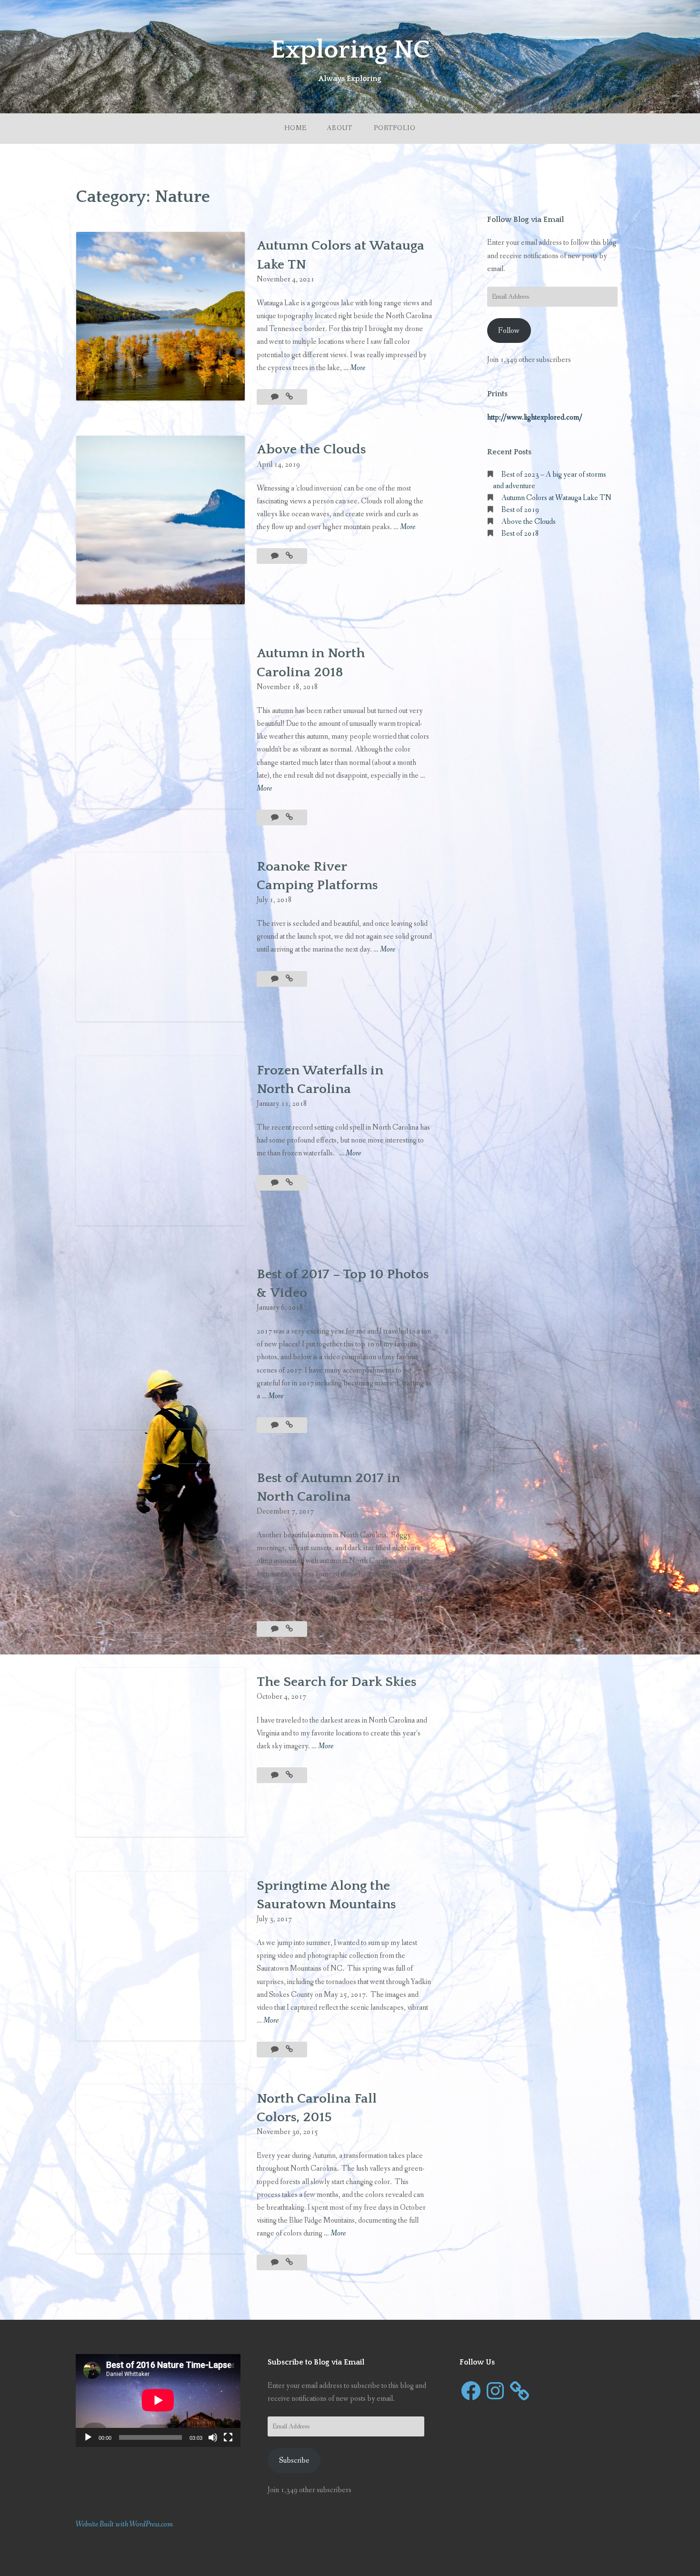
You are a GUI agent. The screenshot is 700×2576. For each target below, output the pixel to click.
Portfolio (395, 128)
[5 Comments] (275, 1629)
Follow (509, 331)
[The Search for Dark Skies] (289, 1775)
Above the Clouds (311, 449)
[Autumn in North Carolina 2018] (289, 817)
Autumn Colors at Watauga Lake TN (556, 498)
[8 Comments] (275, 1425)
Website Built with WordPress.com (124, 2524)
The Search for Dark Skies (336, 1682)
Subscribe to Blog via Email (316, 2362)
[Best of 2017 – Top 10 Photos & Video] (289, 1425)
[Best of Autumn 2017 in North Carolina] (289, 1629)
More (358, 368)
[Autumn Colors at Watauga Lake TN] (289, 397)
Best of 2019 (520, 510)
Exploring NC (350, 50)
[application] (158, 2400)
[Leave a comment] (275, 397)
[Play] (88, 2437)
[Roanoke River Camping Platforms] (289, 979)
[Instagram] (495, 2391)
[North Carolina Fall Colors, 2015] (289, 2262)
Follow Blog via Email (525, 220)
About (340, 128)
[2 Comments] (275, 817)
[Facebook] (471, 2391)
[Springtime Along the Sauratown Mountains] (289, 2050)
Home (295, 128)
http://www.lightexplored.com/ (535, 417)
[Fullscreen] (228, 2437)
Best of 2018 (520, 534)
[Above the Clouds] (289, 556)
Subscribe (294, 2461)
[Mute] (213, 2437)
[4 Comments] (275, 1183)
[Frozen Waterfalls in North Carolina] (289, 1183)
